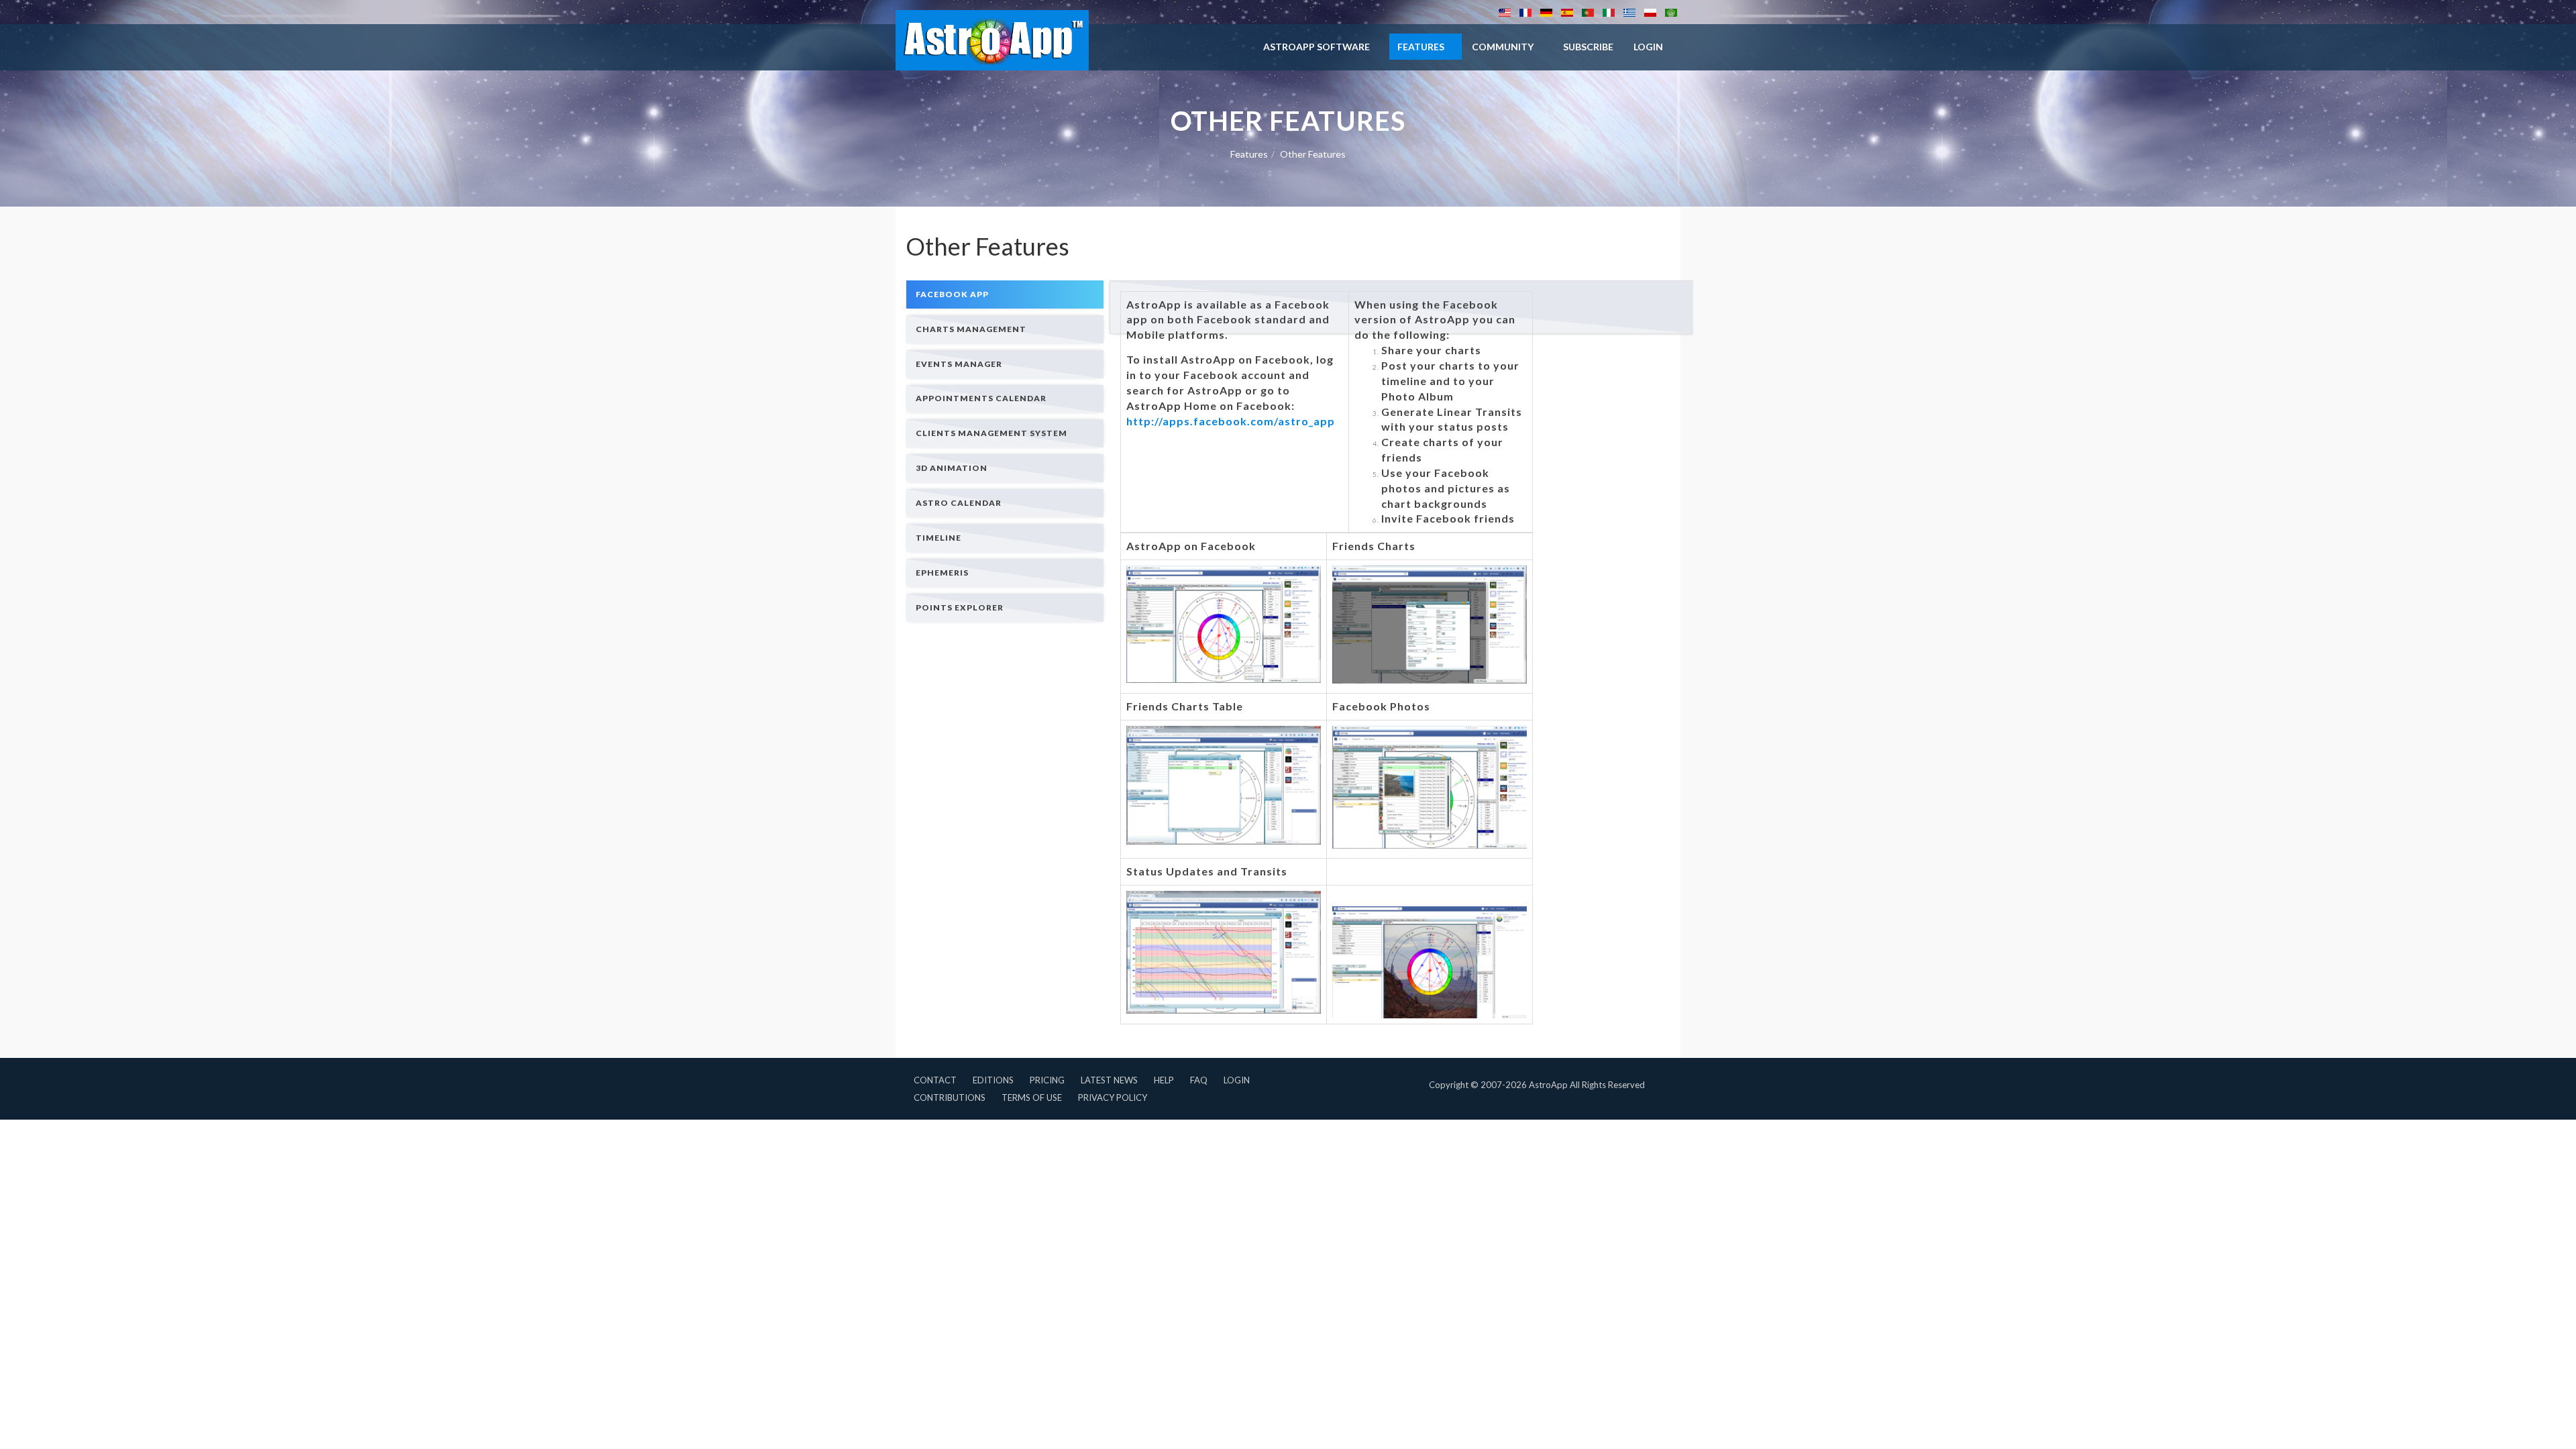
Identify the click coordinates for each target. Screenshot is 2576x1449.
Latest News (1109, 1080)
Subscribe (1588, 47)
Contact (935, 1080)
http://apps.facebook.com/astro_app (1231, 421)
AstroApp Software (1317, 47)
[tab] (1005, 294)
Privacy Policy (1113, 1097)
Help (1164, 1080)
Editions (993, 1080)
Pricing (1047, 1080)
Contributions (950, 1097)
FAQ (1199, 1080)
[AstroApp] (992, 40)
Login (1237, 1080)
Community (1503, 47)
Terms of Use (1032, 1097)
